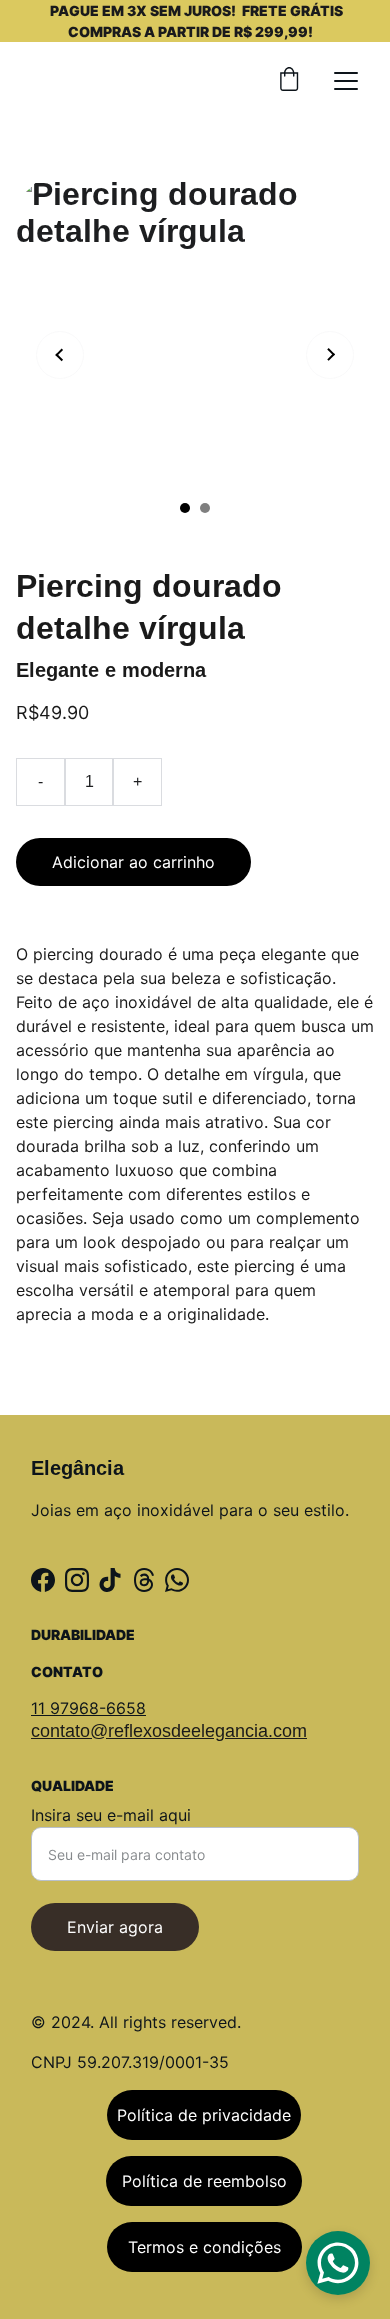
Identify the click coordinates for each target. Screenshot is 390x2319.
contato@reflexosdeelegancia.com (169, 1731)
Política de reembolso (204, 2181)
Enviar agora (115, 1927)
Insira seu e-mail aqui (111, 1815)
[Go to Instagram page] (77, 1580)
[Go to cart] (289, 81)
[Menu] (346, 81)
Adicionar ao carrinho (133, 862)
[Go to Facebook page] (43, 1580)
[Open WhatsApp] (338, 2263)
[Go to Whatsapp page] (177, 1580)
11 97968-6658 (88, 1708)
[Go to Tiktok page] (110, 1580)
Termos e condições (204, 2247)
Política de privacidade (204, 2115)
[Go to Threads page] (144, 1580)
